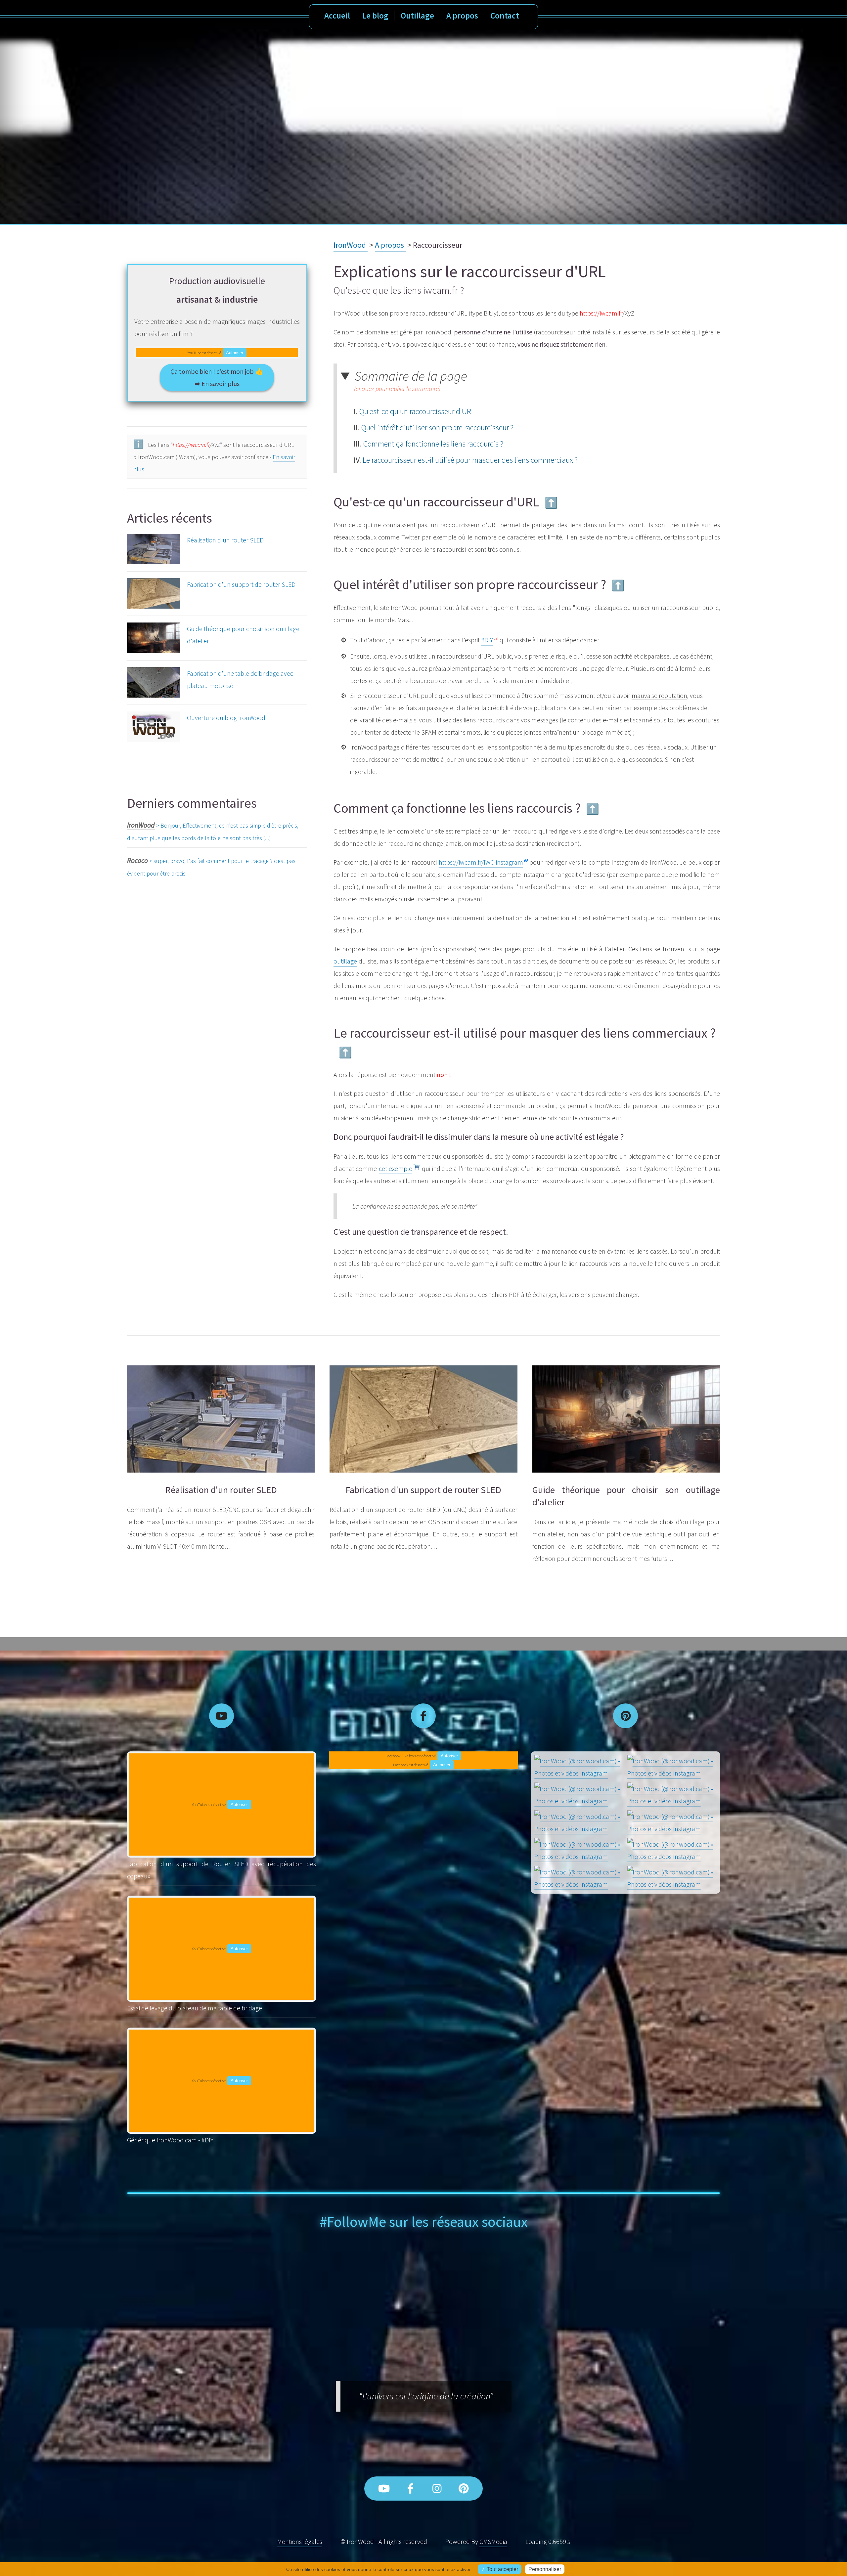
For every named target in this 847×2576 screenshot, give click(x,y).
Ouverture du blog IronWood (226, 718)
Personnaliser (545, 2569)
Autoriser (235, 353)
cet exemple (396, 1168)
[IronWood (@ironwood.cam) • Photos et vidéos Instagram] (579, 1767)
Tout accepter (502, 2569)
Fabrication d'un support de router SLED (241, 584)
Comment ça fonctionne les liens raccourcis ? (433, 444)
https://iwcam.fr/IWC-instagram (481, 862)
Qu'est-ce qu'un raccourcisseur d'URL (417, 411)
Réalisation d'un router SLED (225, 540)
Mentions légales (300, 2541)
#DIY (487, 640)
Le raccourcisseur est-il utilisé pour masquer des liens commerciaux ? (470, 460)
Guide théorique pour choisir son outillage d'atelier (243, 635)
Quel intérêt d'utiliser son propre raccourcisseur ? (437, 428)
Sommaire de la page (411, 381)
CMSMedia (493, 2541)
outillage (345, 961)
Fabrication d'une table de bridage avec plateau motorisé (240, 679)
